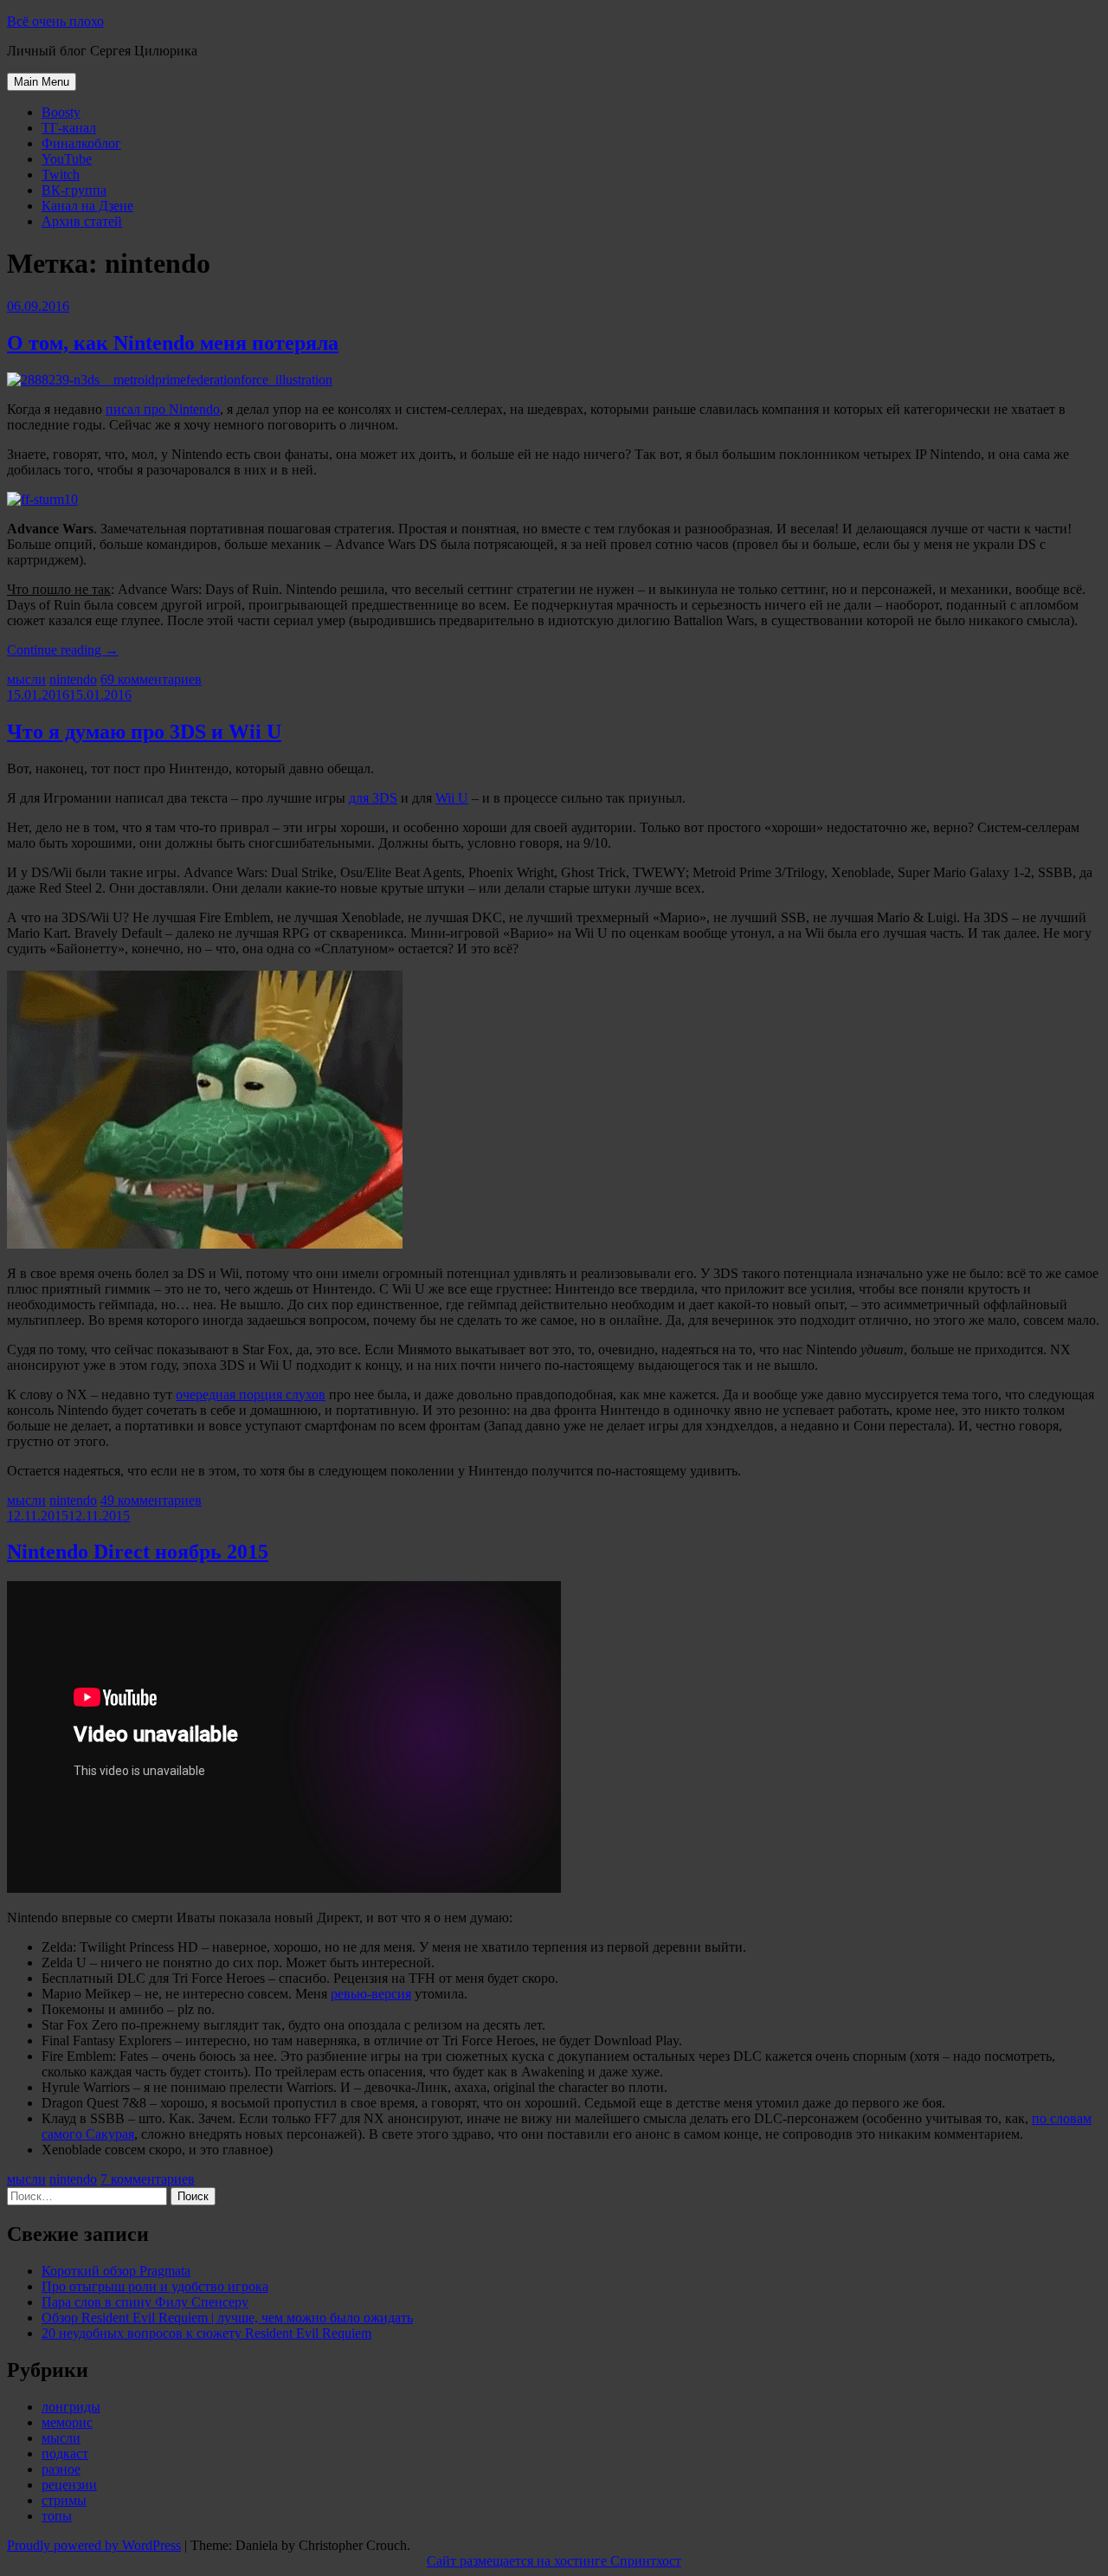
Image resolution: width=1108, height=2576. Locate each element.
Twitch (61, 174)
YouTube (67, 159)
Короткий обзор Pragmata (116, 2271)
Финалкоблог (81, 143)
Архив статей (82, 221)
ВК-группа (74, 190)
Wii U (452, 798)
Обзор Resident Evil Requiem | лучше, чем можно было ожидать (227, 2318)
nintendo (73, 679)
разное (61, 2469)
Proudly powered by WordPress (94, 2545)
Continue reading (63, 650)
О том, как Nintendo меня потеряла (173, 343)
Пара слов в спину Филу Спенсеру (145, 2302)
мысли (26, 679)
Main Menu (42, 82)
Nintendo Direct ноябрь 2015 (138, 1552)
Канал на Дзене (87, 206)
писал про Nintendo (163, 409)
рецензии (69, 2485)
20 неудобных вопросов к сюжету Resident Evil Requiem (206, 2333)
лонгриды (71, 2407)
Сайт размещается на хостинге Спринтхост (554, 2561)
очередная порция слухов (251, 1395)
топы (57, 2516)
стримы (64, 2500)
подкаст (65, 2453)
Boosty (61, 112)
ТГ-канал (69, 128)
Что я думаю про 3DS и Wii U (144, 732)
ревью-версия (371, 1994)
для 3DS (373, 798)
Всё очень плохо (55, 21)
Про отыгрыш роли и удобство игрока (155, 2286)
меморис (67, 2422)
